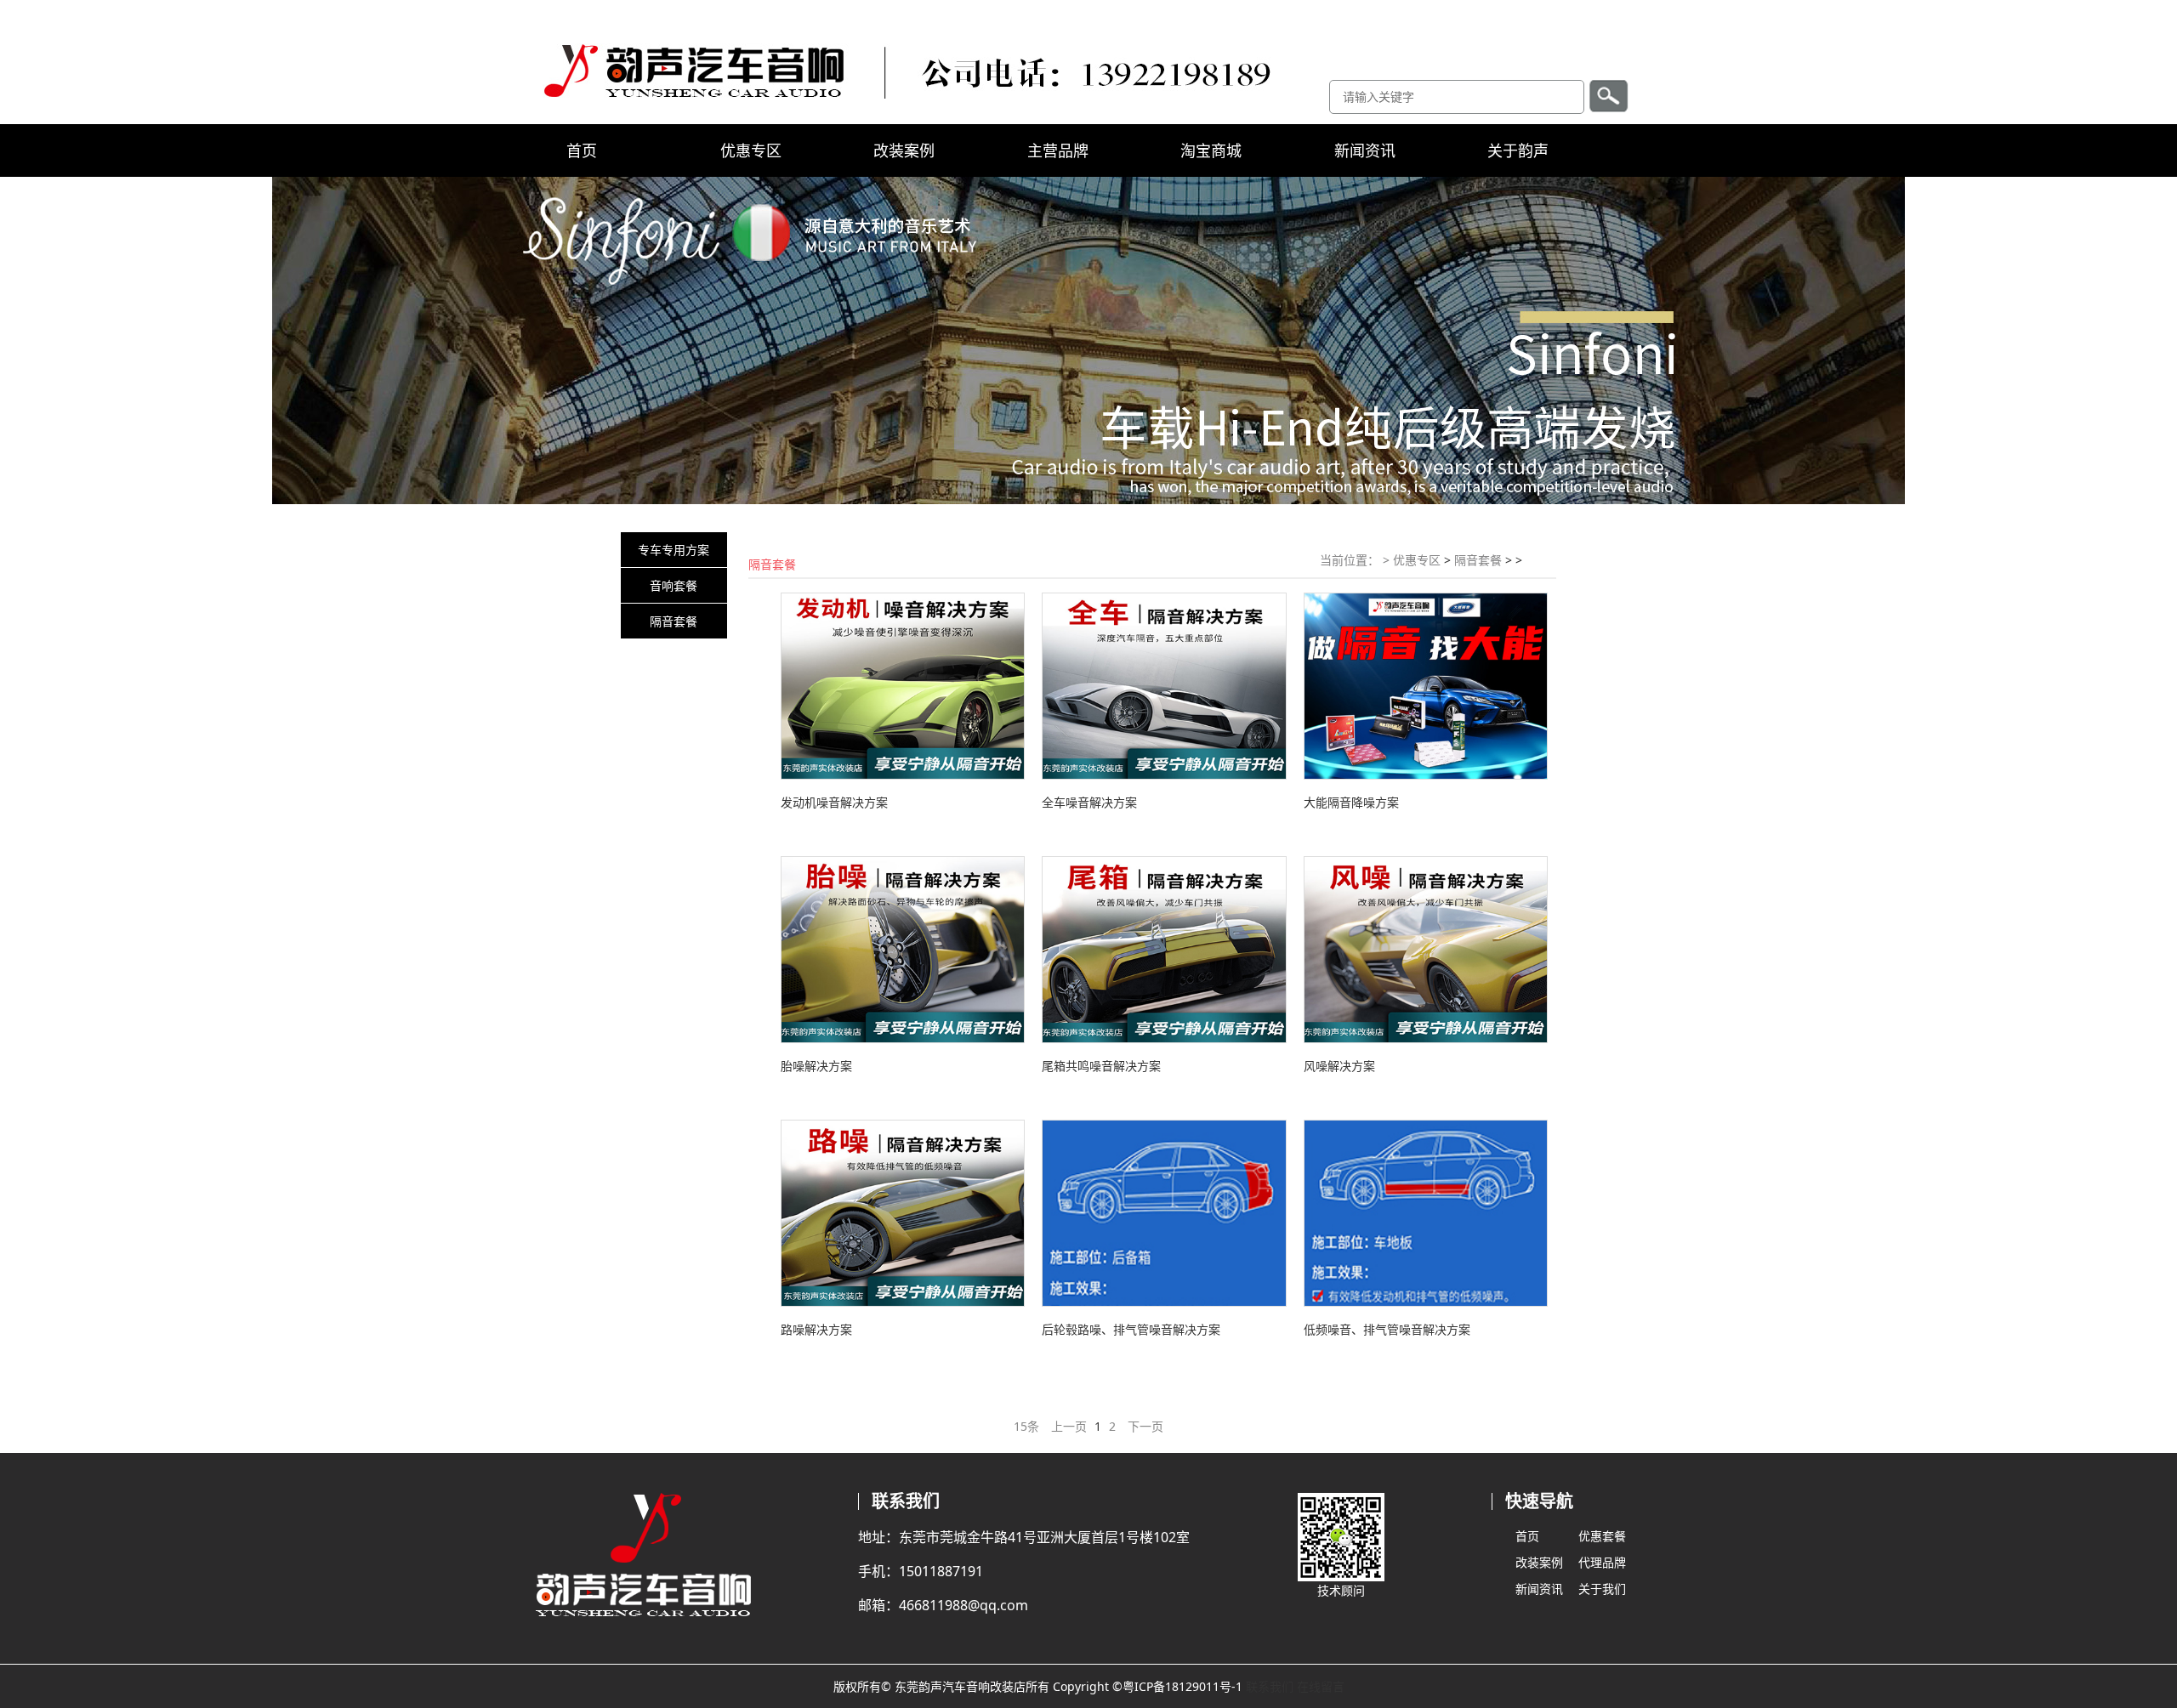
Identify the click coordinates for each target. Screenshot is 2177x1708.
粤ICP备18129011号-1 (1182, 1686)
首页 (582, 150)
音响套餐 (674, 585)
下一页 (1145, 1426)
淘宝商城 (1211, 150)
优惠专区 (751, 150)
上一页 (1069, 1426)
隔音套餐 (674, 621)
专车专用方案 (674, 550)
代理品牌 (1602, 1562)
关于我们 (1602, 1589)
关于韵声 (1518, 150)
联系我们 (1270, 1686)
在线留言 (1321, 1686)
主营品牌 (1058, 150)
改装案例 (904, 150)
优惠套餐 (1602, 1536)
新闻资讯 (1365, 150)
